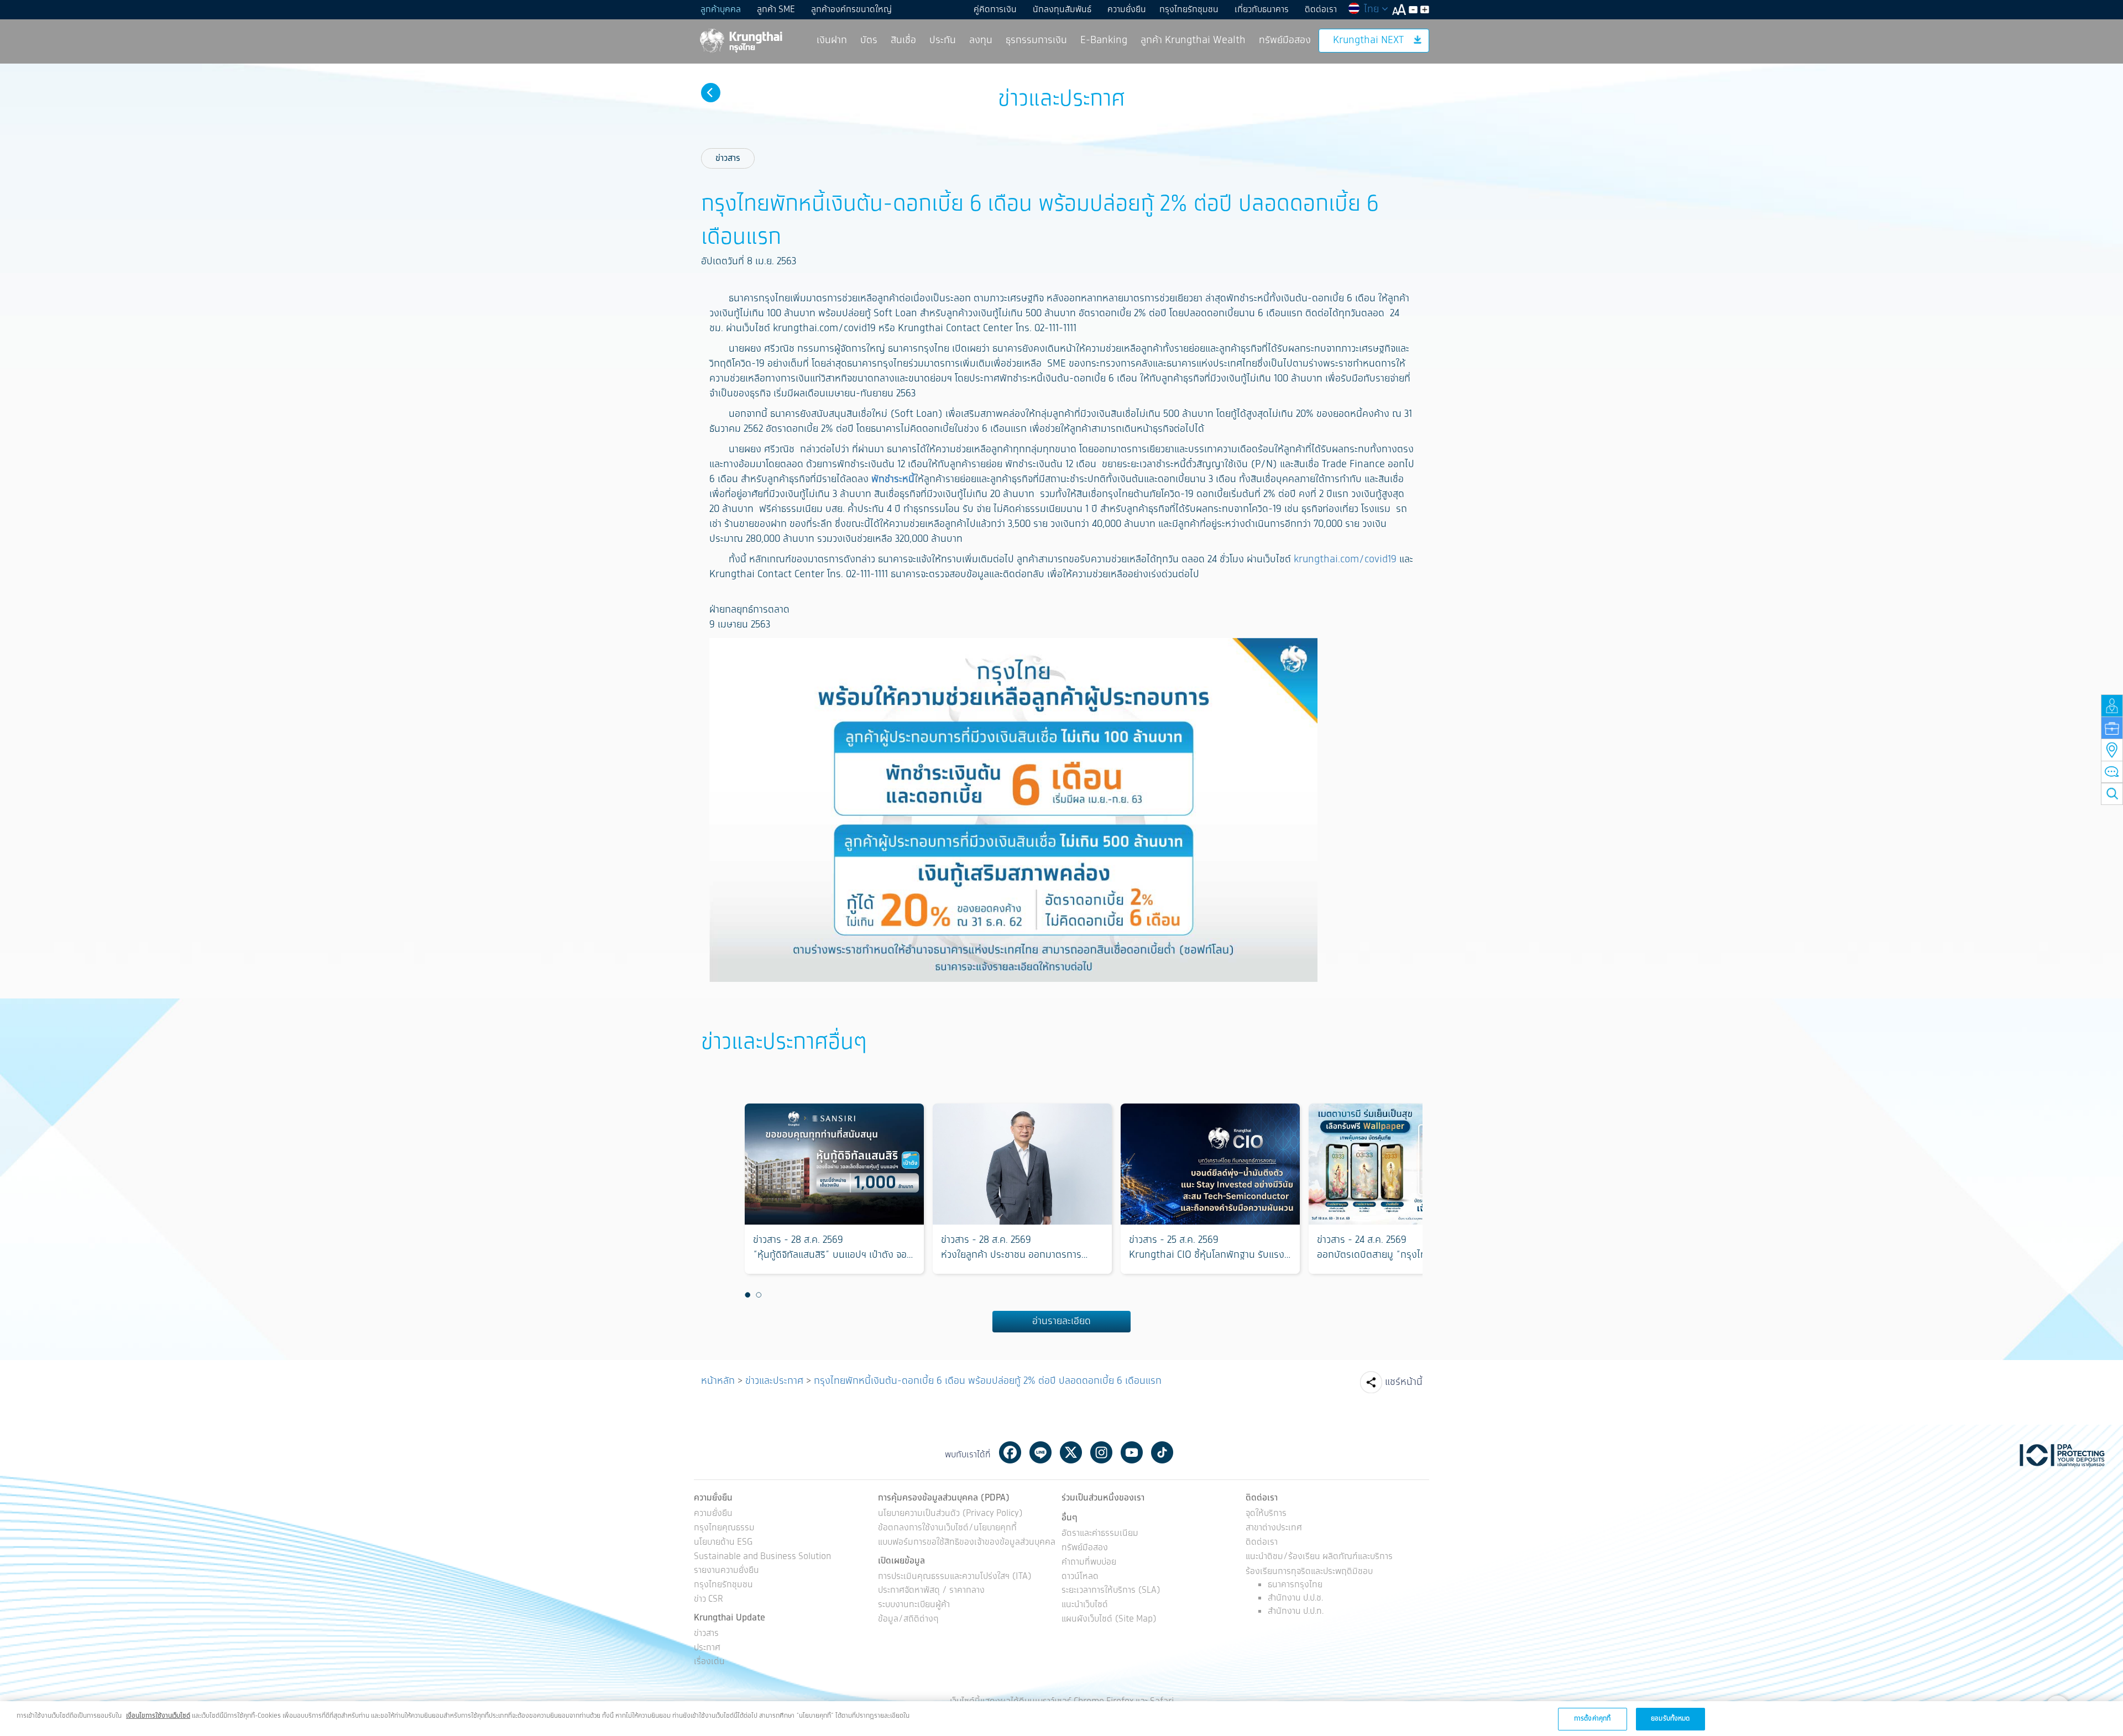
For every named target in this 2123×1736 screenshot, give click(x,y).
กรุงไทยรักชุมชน (1189, 10)
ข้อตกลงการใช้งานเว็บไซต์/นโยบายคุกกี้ (947, 1528)
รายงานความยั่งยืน (726, 1571)
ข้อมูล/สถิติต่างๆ (908, 1620)
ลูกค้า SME (776, 10)
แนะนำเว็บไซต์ (1085, 1605)
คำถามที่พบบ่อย (1089, 1563)
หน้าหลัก (718, 1381)
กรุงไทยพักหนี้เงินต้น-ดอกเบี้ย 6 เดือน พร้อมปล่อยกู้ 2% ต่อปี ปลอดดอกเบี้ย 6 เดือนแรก (988, 1381)
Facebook (1010, 1452)
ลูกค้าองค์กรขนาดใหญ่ (851, 10)
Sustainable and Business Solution (762, 1557)
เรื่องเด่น (709, 1662)
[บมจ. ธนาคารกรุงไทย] (740, 40)
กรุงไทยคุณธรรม (724, 1528)
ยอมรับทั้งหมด (1670, 1719)
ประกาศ (707, 1648)
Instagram (1101, 1452)
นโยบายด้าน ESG (723, 1543)
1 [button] (747, 1295)
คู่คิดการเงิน (995, 10)
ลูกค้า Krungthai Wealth (1193, 40)
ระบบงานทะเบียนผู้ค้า (914, 1605)
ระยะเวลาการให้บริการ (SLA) (1111, 1591)
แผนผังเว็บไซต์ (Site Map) (1109, 1620)
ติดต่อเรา (1321, 10)
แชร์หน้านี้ (1404, 1382)
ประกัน (943, 40)
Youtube (1132, 1452)
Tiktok (1162, 1452)
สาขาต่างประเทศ (1274, 1528)
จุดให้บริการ (1266, 1514)
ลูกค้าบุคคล (721, 10)
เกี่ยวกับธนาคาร (1262, 10)
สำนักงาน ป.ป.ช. (1295, 1598)
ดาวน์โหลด (1080, 1577)
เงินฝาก (832, 40)
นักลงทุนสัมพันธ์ (1062, 10)
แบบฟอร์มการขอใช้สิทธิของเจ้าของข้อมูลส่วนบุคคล (967, 1543)
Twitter (1071, 1452)
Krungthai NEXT (1368, 40)
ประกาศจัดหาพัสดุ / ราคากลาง (931, 1591)
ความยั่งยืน (1127, 10)
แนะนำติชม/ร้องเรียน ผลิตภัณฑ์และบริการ (1319, 1557)
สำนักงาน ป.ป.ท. (1296, 1611)
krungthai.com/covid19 (1345, 560)
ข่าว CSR (708, 1600)
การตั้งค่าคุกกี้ (1592, 1719)
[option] (834, 1189)
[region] (1061, 1719)
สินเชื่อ (903, 40)
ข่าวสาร (728, 158)
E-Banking (1104, 40)
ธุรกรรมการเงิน (1036, 40)
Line (1040, 1452)
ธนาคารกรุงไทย (1295, 1585)
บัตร (869, 40)
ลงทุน (981, 40)
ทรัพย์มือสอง (1285, 40)
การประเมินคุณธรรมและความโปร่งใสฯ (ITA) (955, 1577)
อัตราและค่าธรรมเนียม (1100, 1534)
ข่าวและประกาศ (774, 1381)
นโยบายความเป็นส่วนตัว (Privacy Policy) (950, 1514)
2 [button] (759, 1295)
